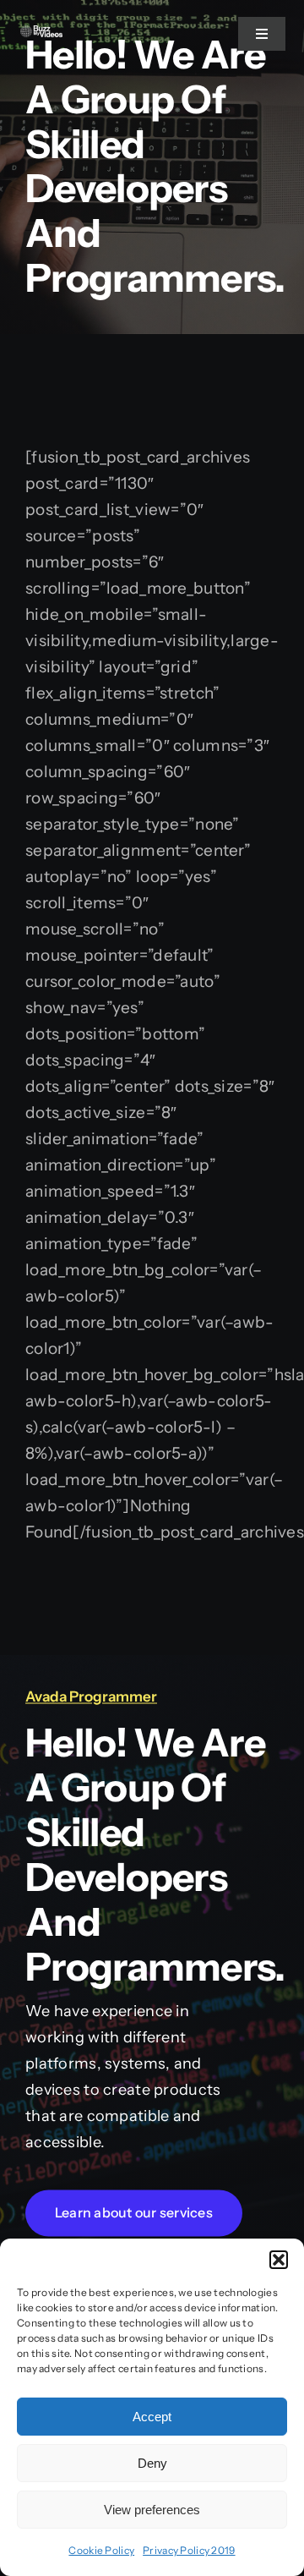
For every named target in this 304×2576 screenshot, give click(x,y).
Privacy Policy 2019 (189, 2550)
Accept (152, 2417)
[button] (279, 2260)
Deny (152, 2463)
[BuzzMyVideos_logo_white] (41, 33)
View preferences (152, 2510)
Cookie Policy (101, 2550)
